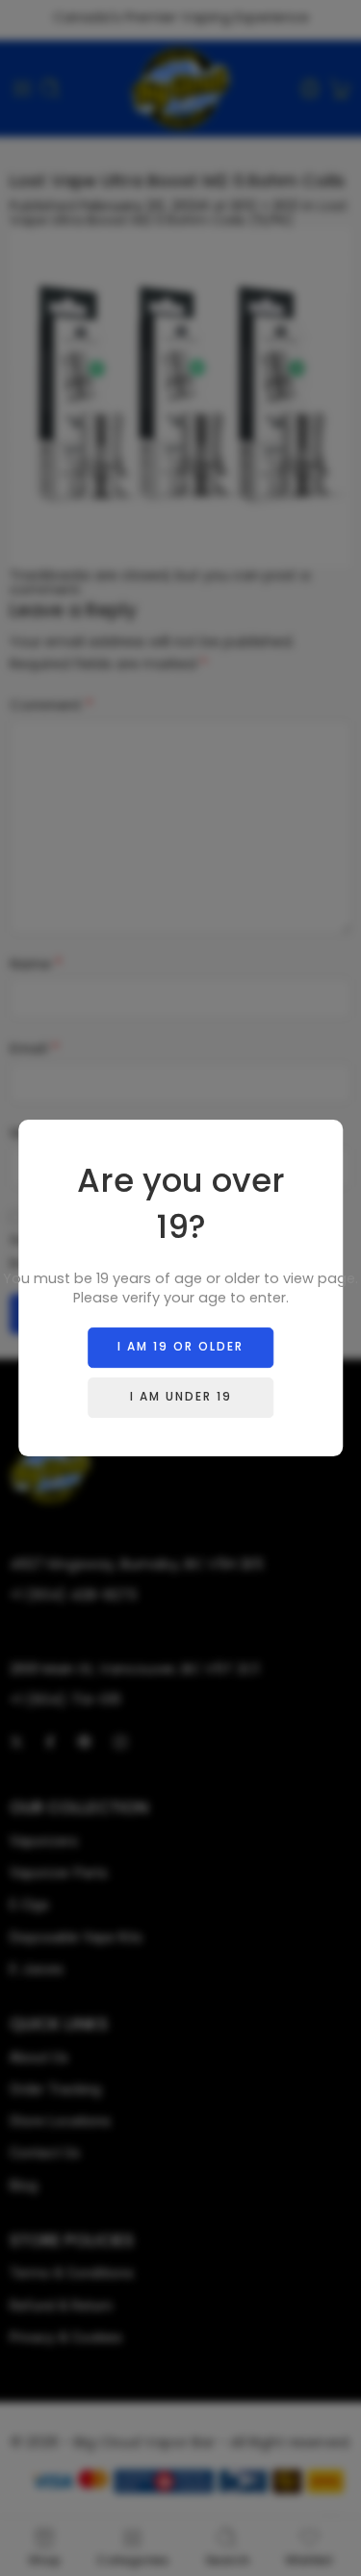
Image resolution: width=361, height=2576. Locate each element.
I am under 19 (181, 1396)
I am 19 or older (180, 1346)
